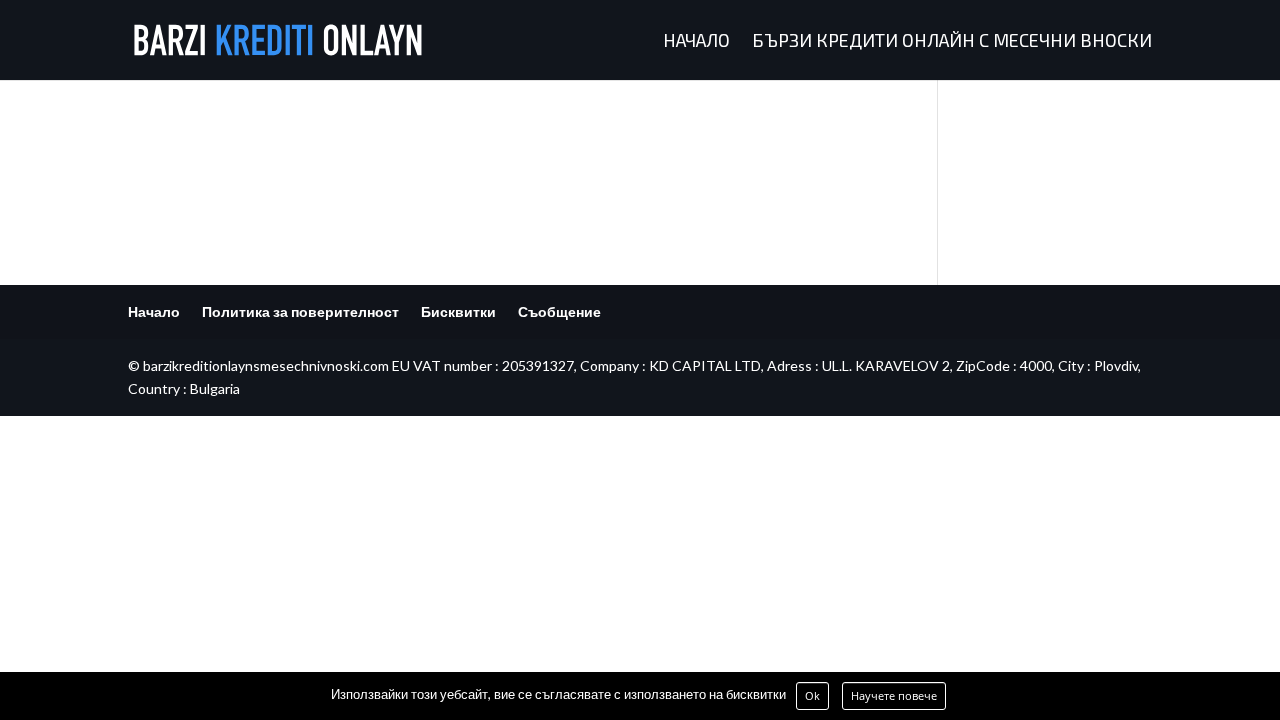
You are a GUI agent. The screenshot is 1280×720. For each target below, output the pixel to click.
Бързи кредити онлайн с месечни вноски (952, 42)
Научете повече (894, 695)
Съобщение (559, 311)
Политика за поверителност (300, 311)
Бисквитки (458, 311)
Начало (696, 42)
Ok (812, 695)
